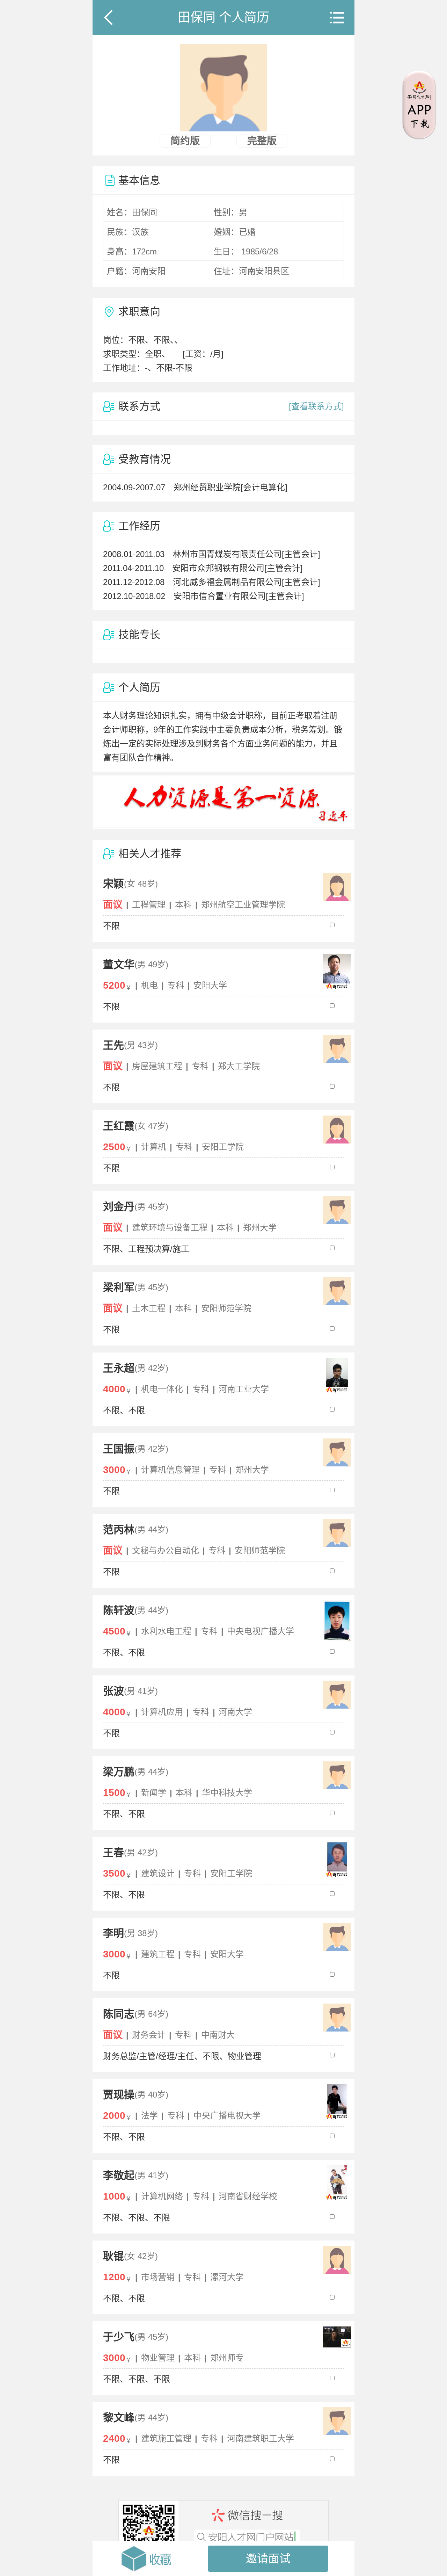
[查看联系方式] (316, 406)
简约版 (185, 141)
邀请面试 (268, 2559)
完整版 (262, 141)
